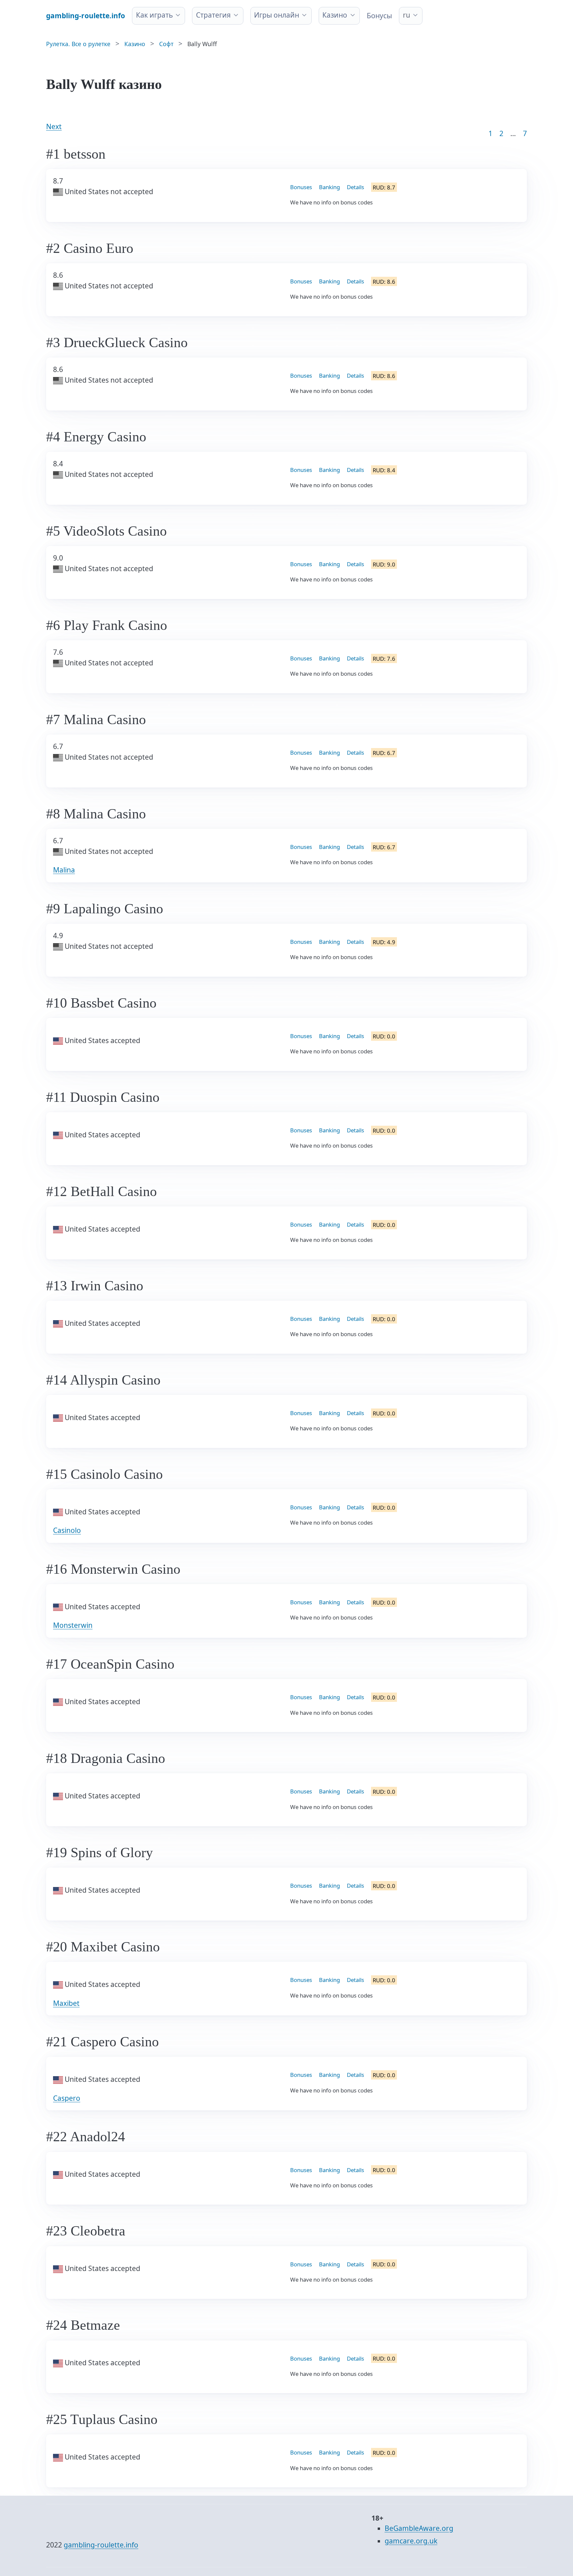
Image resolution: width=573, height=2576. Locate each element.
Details (355, 187)
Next (54, 126)
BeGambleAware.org (419, 2528)
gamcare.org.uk (411, 2541)
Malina (64, 870)
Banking (329, 187)
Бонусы (379, 16)
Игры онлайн (277, 15)
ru (407, 15)
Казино (335, 15)
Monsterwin (73, 1625)
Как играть (154, 15)
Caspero (67, 2098)
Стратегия (213, 15)
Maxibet (66, 2003)
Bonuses (301, 187)
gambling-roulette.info (101, 2545)
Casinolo (67, 1530)
